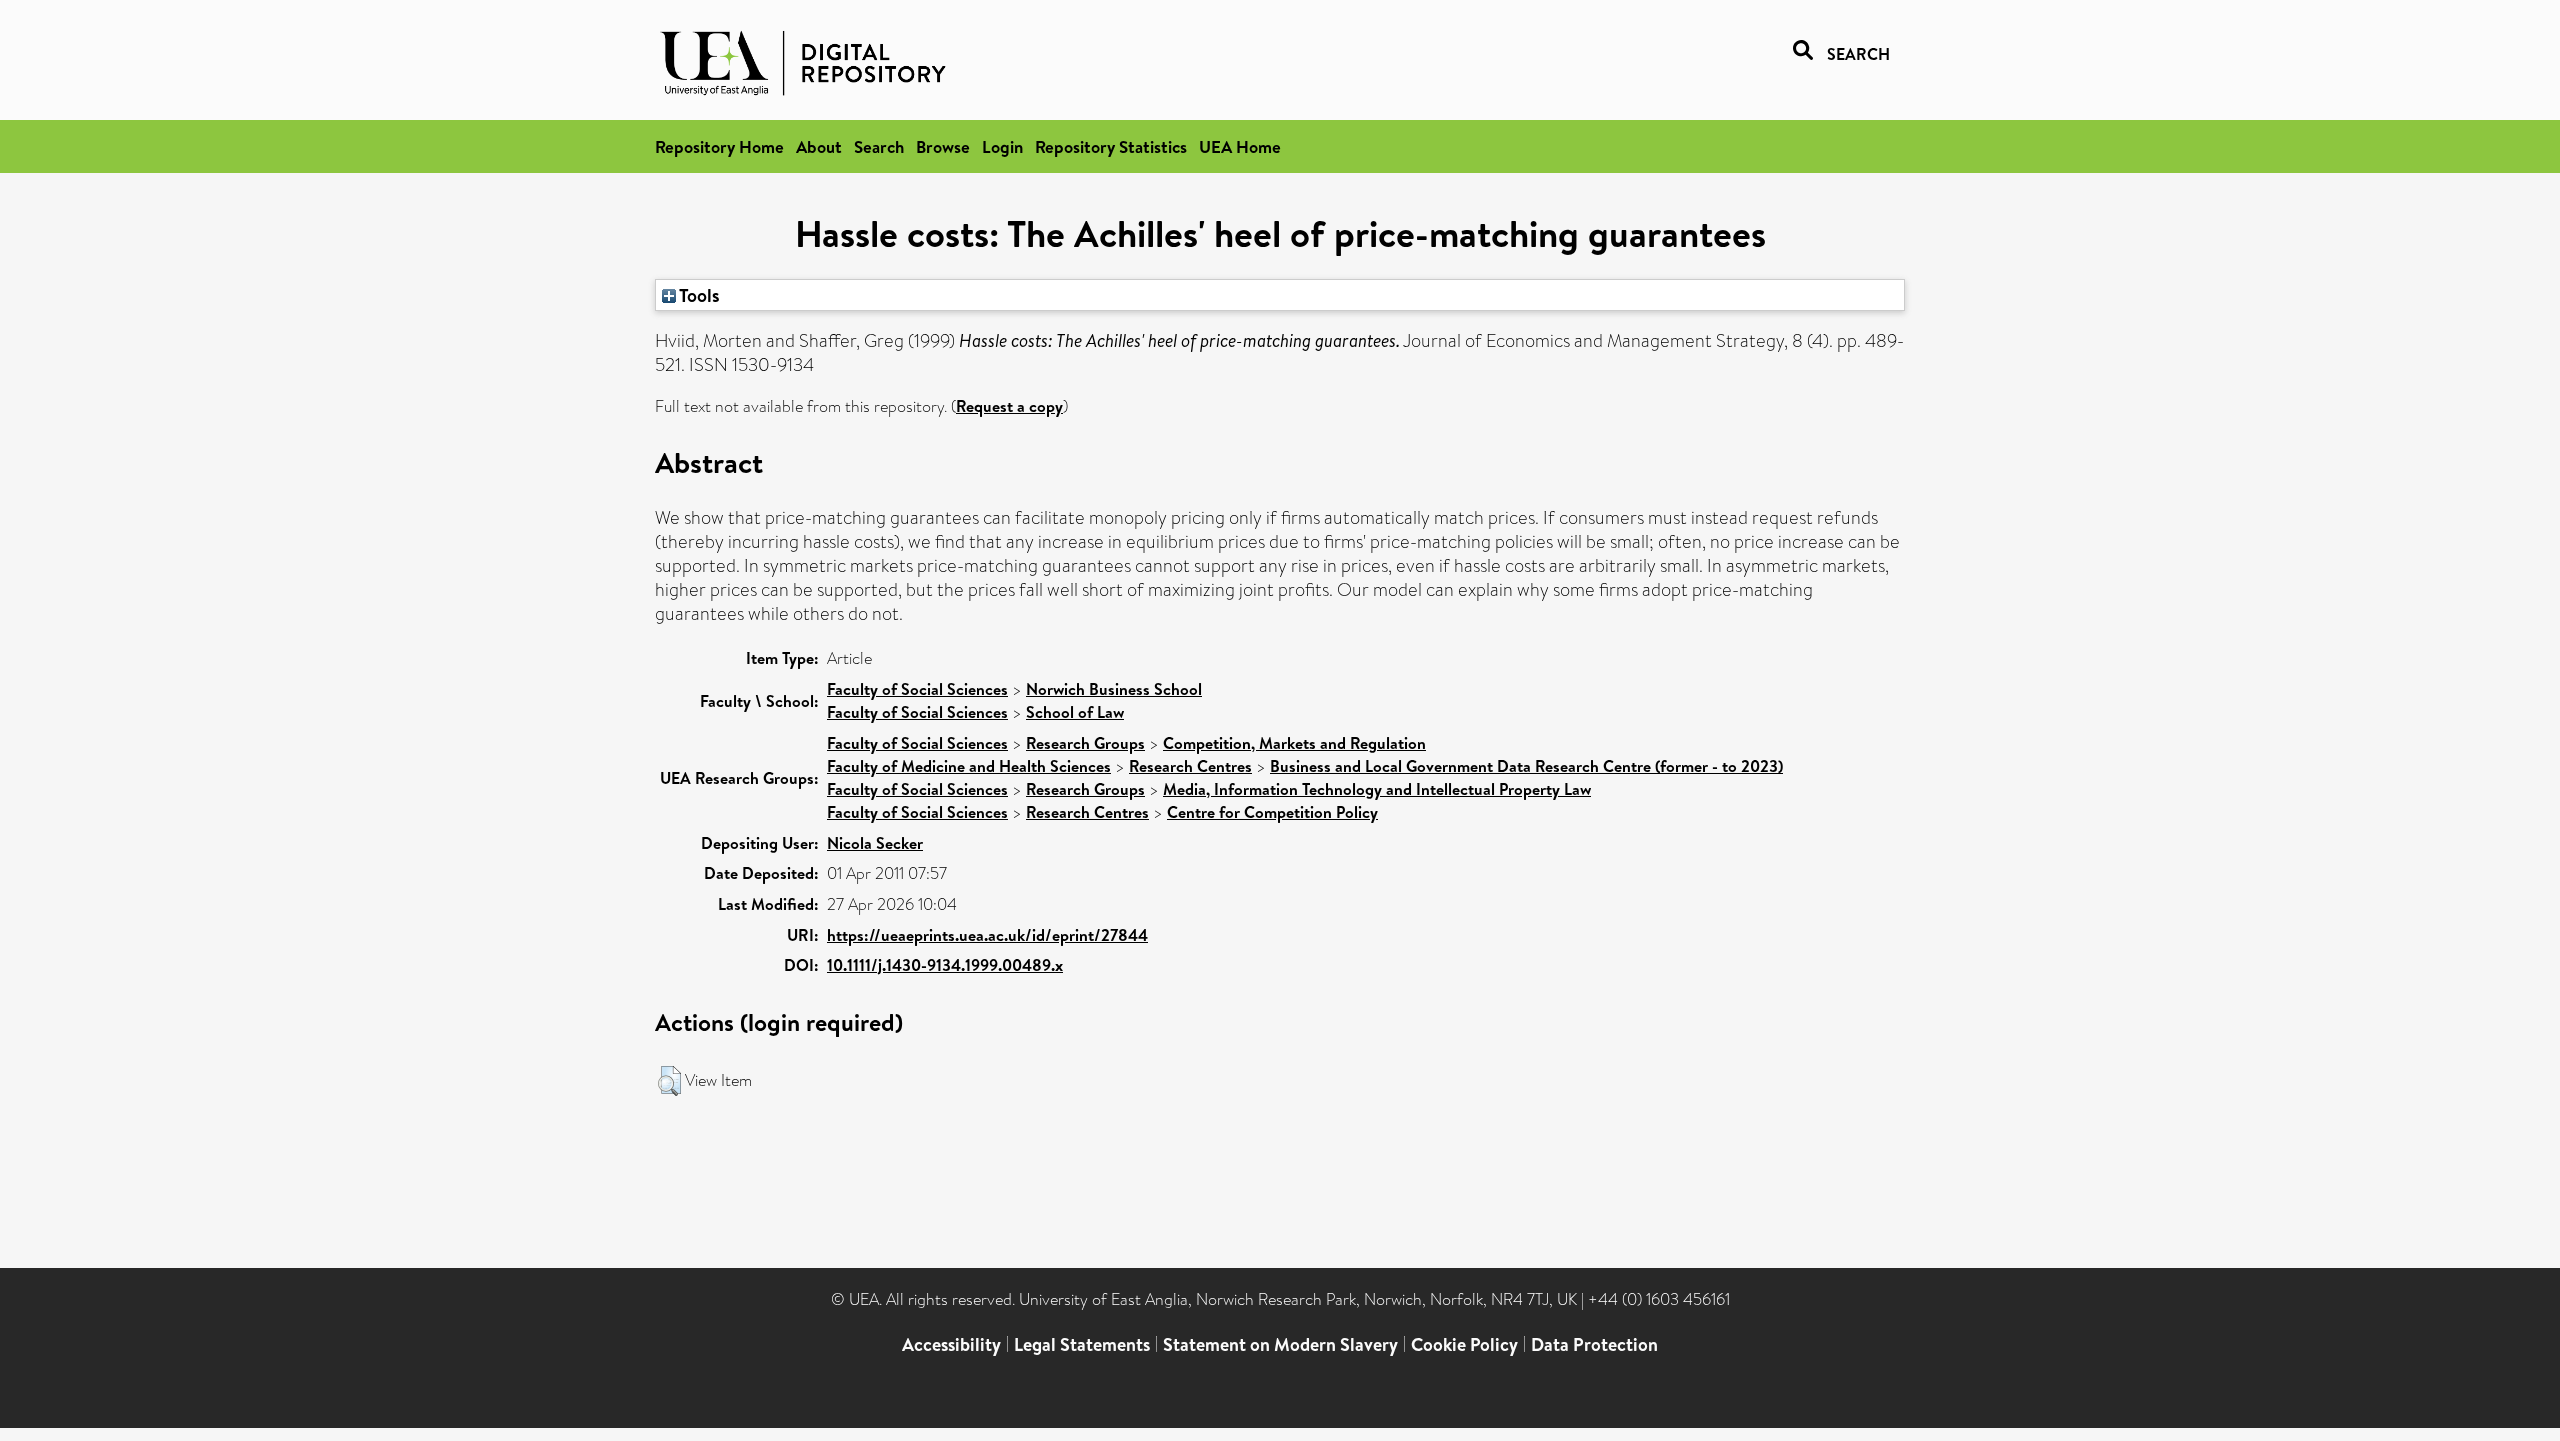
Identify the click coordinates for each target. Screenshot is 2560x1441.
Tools (698, 295)
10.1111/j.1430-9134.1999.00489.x (945, 965)
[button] (669, 1081)
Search (879, 146)
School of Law (1075, 712)
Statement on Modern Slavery (1280, 1344)
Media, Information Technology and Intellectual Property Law (1377, 789)
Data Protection (1594, 1344)
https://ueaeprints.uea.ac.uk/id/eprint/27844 (987, 935)
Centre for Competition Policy (1272, 812)
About (819, 146)
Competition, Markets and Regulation (1294, 743)
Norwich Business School (1114, 689)
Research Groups (1085, 743)
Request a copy (1009, 406)
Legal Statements (1082, 1344)
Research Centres (1190, 766)
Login (1002, 146)
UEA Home (1240, 146)
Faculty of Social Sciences (917, 689)
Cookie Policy (1464, 1344)
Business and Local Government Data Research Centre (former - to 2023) (1526, 766)
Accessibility (951, 1344)
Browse (943, 146)
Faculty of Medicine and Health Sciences (969, 766)
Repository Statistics (1111, 146)
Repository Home (719, 146)
